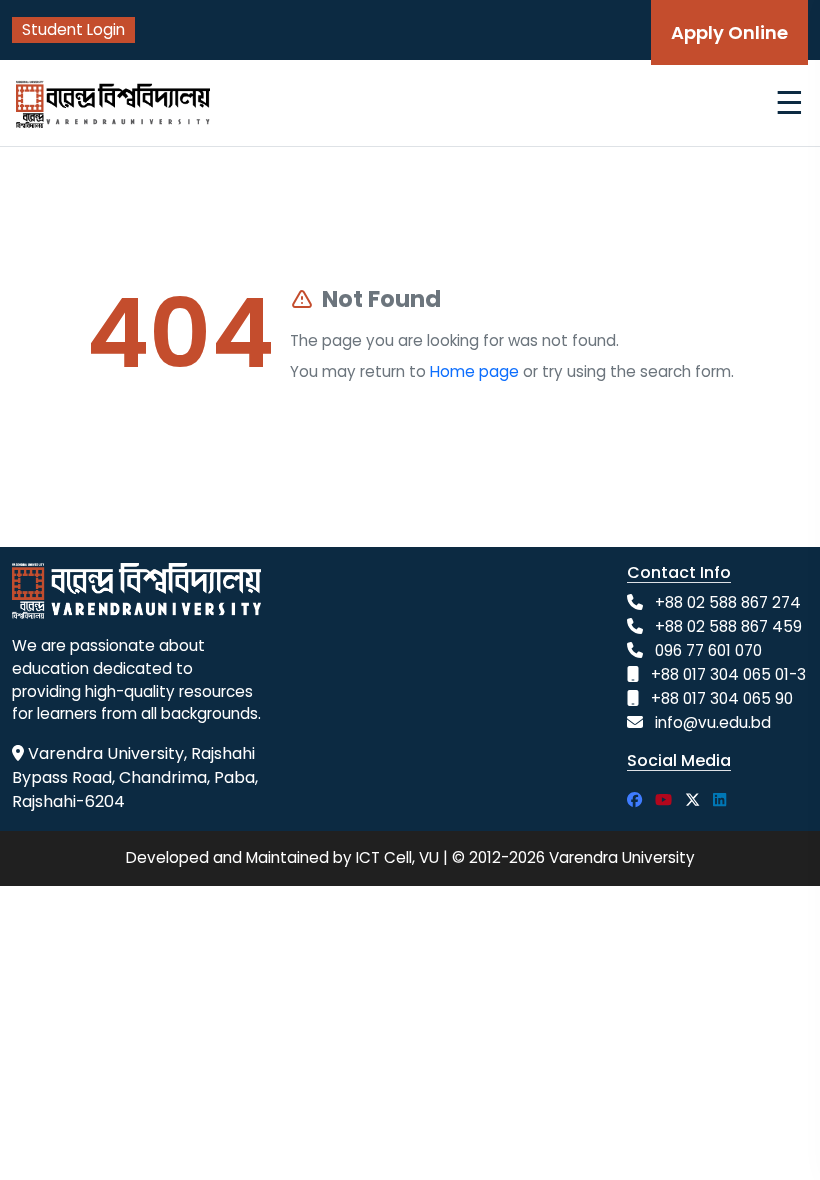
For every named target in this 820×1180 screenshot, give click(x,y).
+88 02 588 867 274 (728, 602)
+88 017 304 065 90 (722, 698)
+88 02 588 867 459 (728, 626)
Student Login (73, 29)
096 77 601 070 (708, 650)
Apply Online (729, 32)
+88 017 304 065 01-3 (728, 674)
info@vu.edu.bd (713, 722)
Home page (474, 371)
